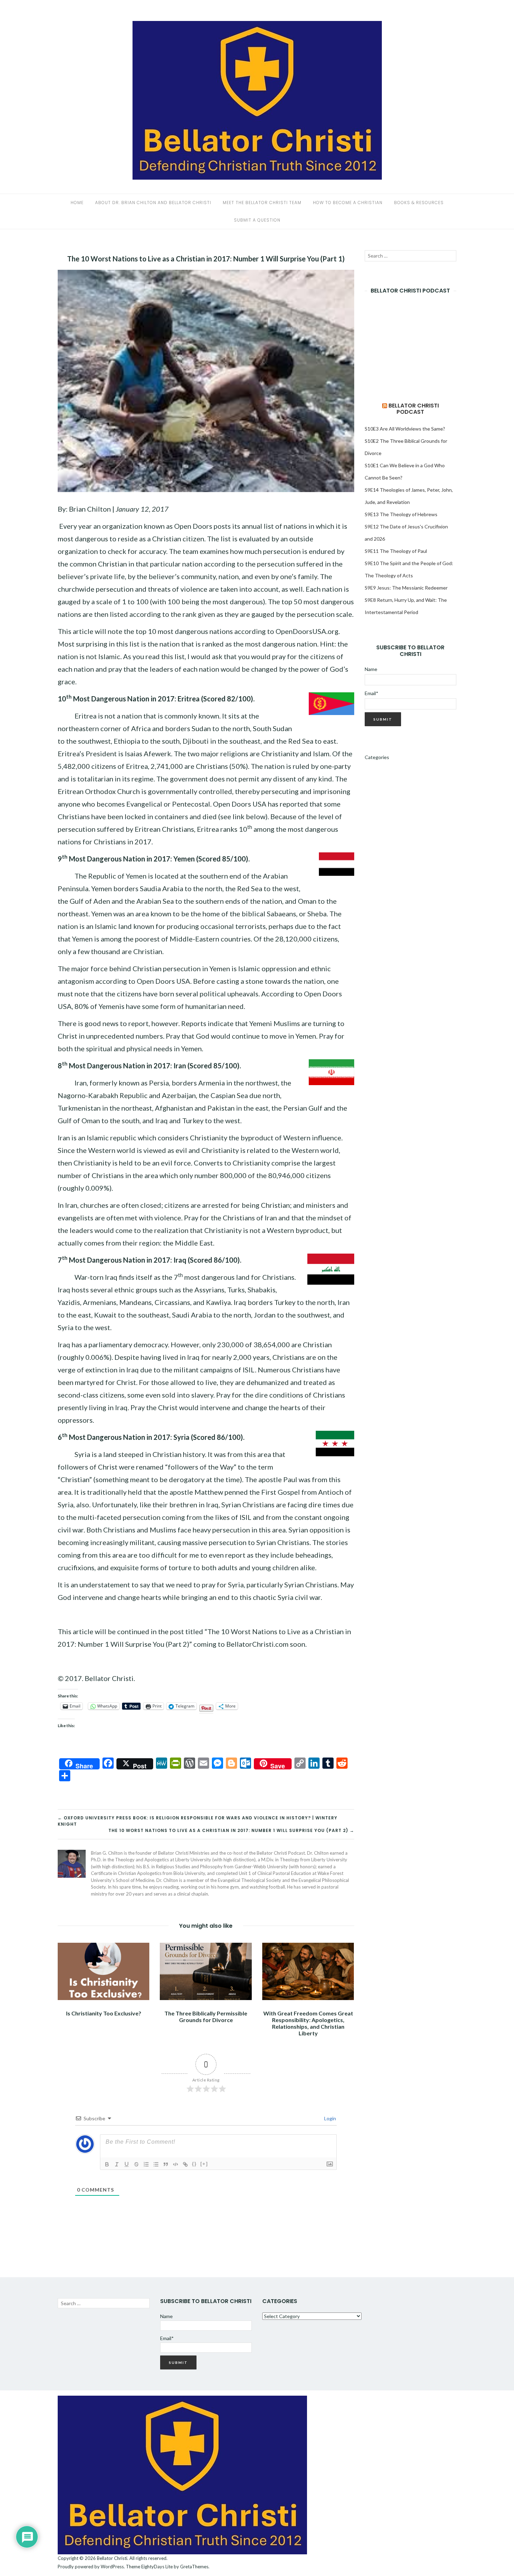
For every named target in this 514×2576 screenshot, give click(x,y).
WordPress (112, 2567)
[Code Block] (176, 2164)
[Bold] (107, 2164)
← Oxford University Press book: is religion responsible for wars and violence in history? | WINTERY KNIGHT (198, 1821)
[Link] (185, 2164)
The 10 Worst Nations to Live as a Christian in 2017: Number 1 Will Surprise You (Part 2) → (231, 1830)
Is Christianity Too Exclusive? (104, 2013)
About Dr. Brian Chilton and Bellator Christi (153, 203)
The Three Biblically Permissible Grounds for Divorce (206, 2016)
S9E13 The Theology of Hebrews (401, 514)
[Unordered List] (156, 2164)
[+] (204, 2164)
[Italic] (117, 2164)
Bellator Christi (112, 2558)
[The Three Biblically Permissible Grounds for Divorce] (206, 1971)
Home (77, 203)
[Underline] (127, 2164)
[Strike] (136, 2164)
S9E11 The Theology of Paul (396, 551)
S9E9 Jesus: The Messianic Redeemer (406, 588)
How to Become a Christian (348, 203)
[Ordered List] (146, 2164)
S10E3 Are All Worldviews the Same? (405, 429)
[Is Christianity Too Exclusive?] (103, 1971)
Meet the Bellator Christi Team (262, 203)
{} (194, 2164)
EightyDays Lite (157, 2567)
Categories (377, 757)
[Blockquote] (166, 2164)
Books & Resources (419, 203)
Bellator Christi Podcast (414, 409)
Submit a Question (257, 220)
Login (330, 2118)
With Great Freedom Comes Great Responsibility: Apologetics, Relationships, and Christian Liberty (308, 2023)
